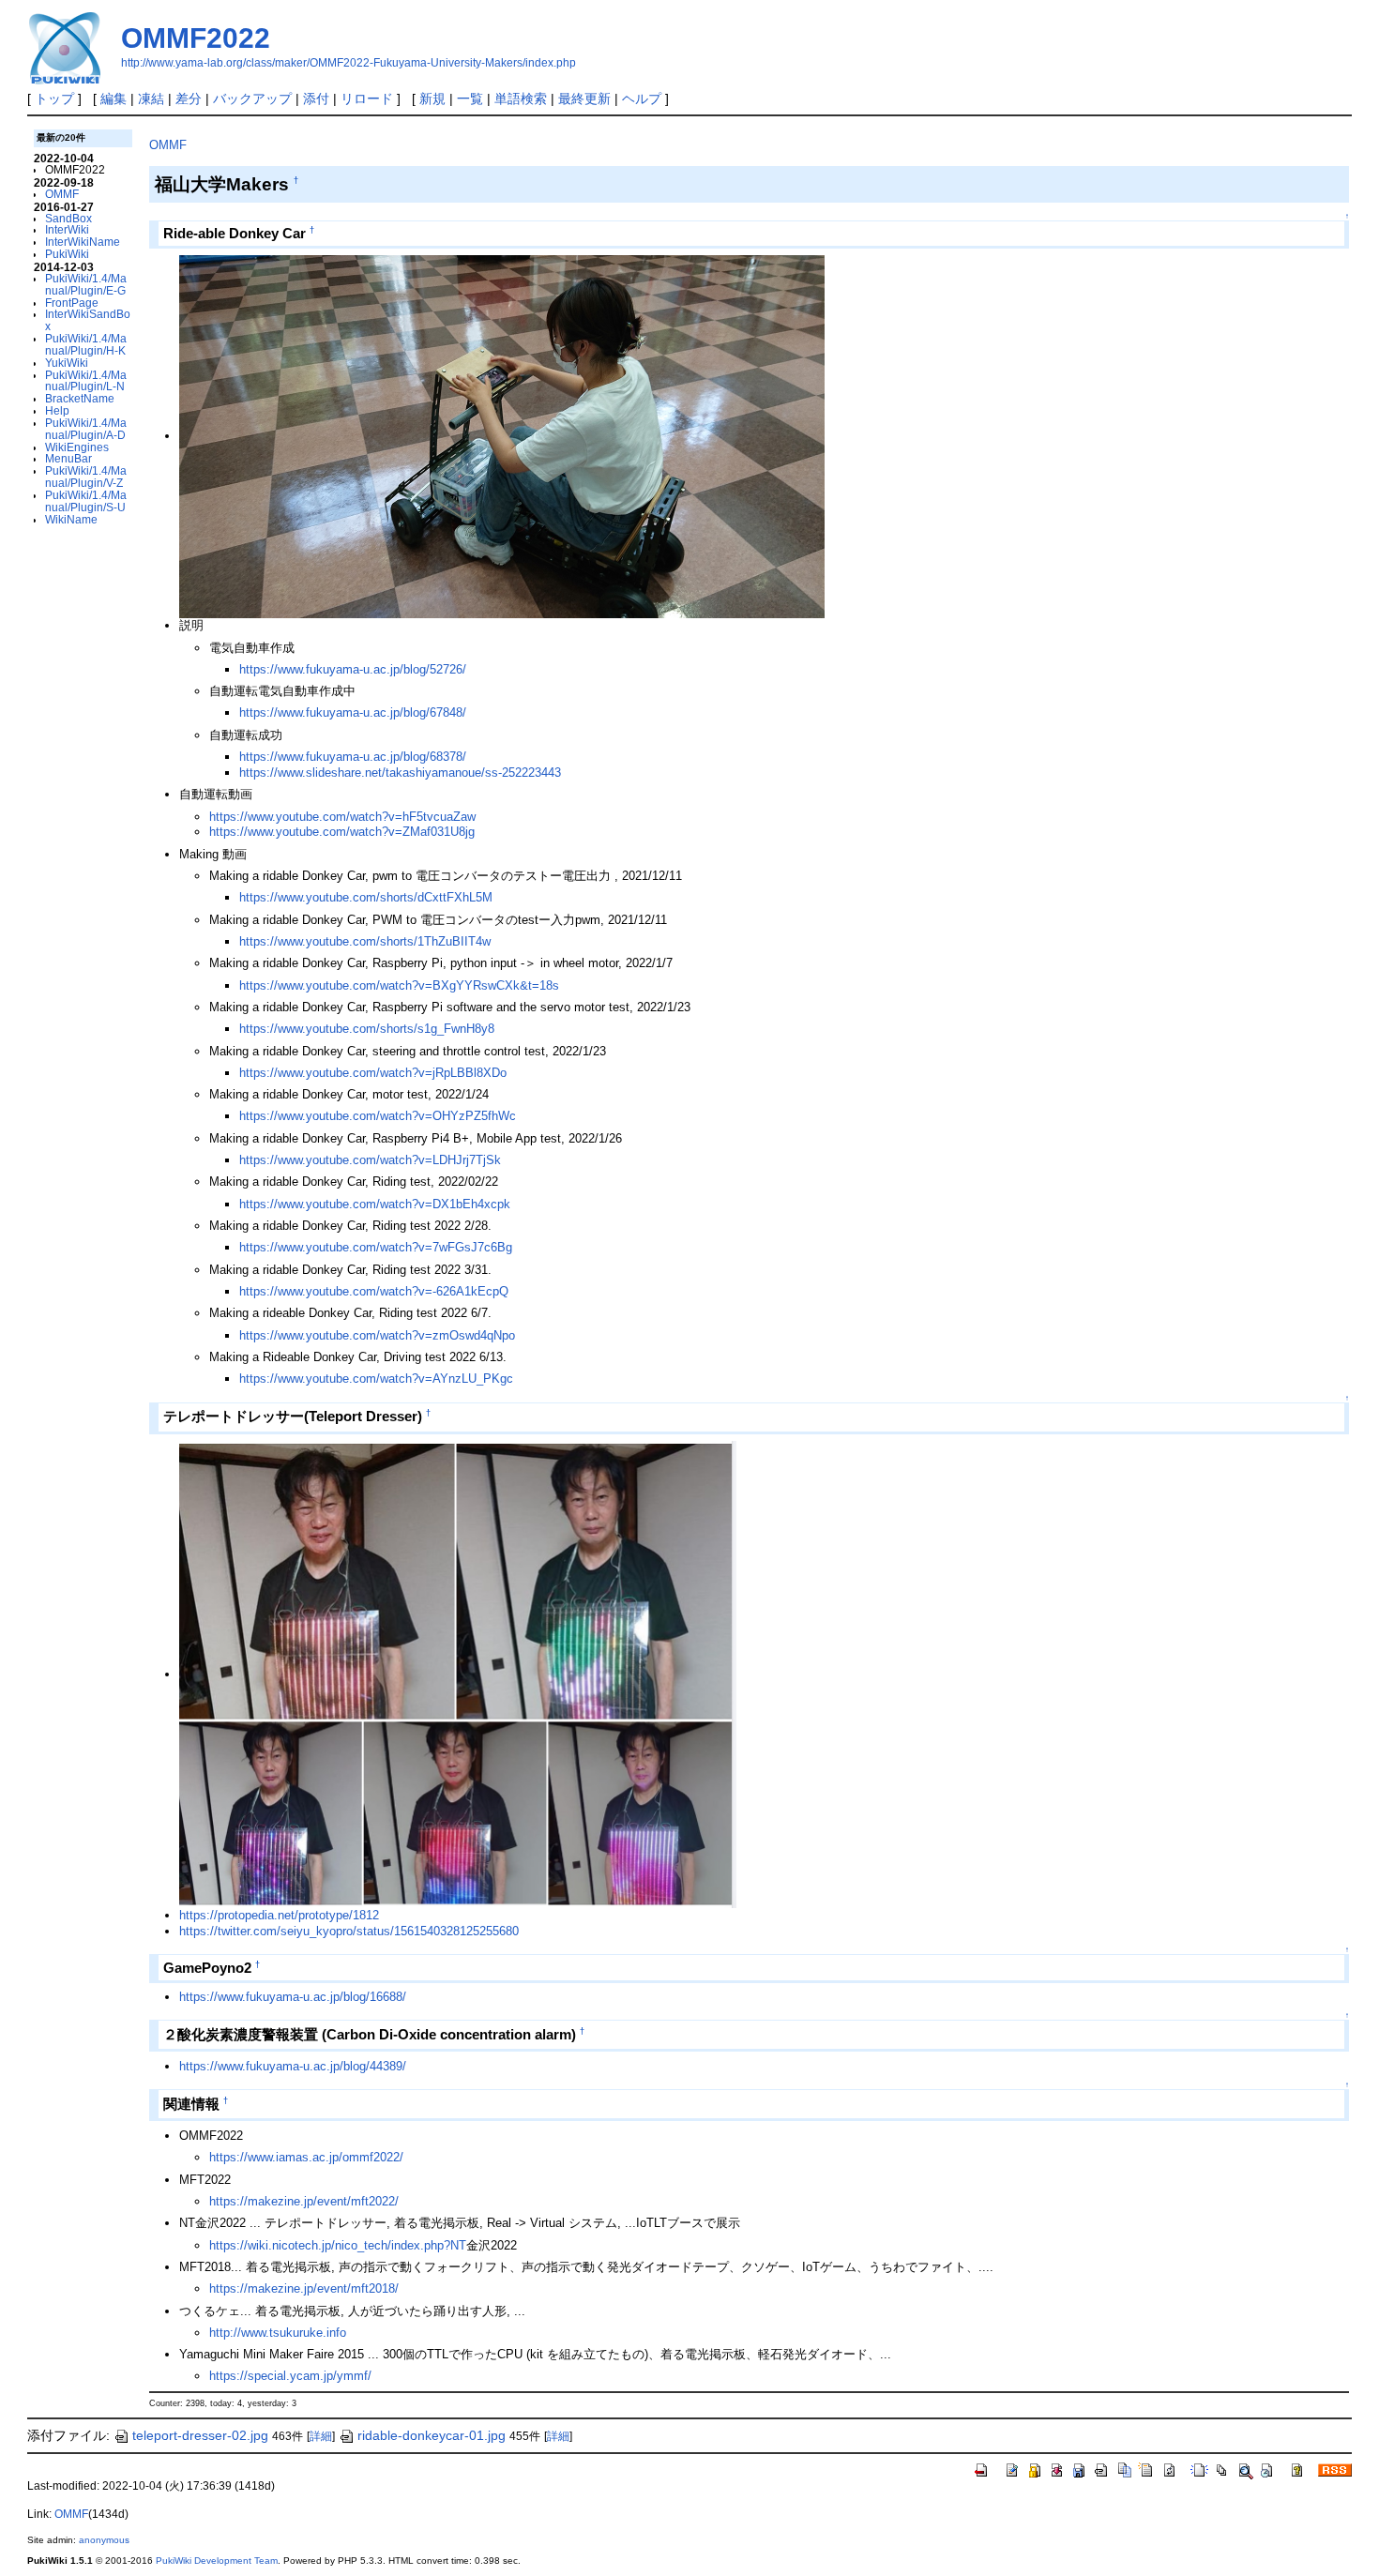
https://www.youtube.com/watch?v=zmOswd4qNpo (377, 1335)
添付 (316, 98)
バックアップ (252, 98)
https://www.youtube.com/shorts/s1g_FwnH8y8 (367, 1029)
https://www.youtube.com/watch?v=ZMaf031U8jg (342, 832)
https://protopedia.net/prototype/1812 (279, 1915)
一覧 (470, 98)
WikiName (71, 519)
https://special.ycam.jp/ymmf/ (290, 2376)
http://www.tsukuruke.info (278, 2333)
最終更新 (584, 98)
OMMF (62, 194)
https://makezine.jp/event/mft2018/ (304, 2288)
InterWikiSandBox (88, 320)
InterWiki (67, 229)
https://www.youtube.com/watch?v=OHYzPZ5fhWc (378, 1116)
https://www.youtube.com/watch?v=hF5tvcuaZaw (342, 817)
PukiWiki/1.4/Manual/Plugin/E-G (86, 284)
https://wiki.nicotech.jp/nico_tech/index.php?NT (338, 2245)
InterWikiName (83, 242)
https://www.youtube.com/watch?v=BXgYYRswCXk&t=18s (399, 985)
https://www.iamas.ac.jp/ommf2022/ (306, 2157)
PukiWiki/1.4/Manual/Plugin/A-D (86, 429)
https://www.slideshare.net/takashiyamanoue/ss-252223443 (400, 773)
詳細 (321, 2436)
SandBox (68, 218)
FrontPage (72, 303)
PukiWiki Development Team (217, 2561)
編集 (114, 98)
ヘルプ (642, 98)
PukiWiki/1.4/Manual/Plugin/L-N (86, 381)
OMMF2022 (196, 38)
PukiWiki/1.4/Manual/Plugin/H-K (86, 344)
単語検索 (521, 98)
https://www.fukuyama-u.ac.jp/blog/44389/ (293, 2066)
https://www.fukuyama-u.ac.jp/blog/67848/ (353, 712)
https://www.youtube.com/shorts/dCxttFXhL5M (366, 897)
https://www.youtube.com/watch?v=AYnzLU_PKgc (376, 1379)
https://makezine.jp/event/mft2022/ (304, 2201)
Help (57, 410)
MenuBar (68, 458)
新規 (432, 98)
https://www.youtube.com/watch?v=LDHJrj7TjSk (370, 1160)
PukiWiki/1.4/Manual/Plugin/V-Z (86, 477)
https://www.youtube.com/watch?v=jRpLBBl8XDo (373, 1073)
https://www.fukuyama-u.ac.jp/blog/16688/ (293, 1997)
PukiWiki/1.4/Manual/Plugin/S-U (86, 501)
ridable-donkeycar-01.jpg (432, 2435)
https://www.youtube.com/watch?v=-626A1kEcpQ (374, 1291)
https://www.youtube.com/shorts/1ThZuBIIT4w (365, 941)
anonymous (104, 2540)
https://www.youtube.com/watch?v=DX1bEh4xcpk (375, 1204)
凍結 (151, 98)
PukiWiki (67, 254)
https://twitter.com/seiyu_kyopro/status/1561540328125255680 (349, 1931)
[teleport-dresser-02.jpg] (458, 1674)
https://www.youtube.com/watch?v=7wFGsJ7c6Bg (376, 1247)
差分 (189, 98)
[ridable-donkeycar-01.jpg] (502, 436)
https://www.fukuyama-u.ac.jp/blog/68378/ (353, 757)
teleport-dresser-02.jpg (200, 2435)
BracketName (80, 398)
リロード (367, 98)
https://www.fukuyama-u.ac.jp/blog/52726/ (353, 669)
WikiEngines (77, 447)
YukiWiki (67, 363)
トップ (54, 98)
